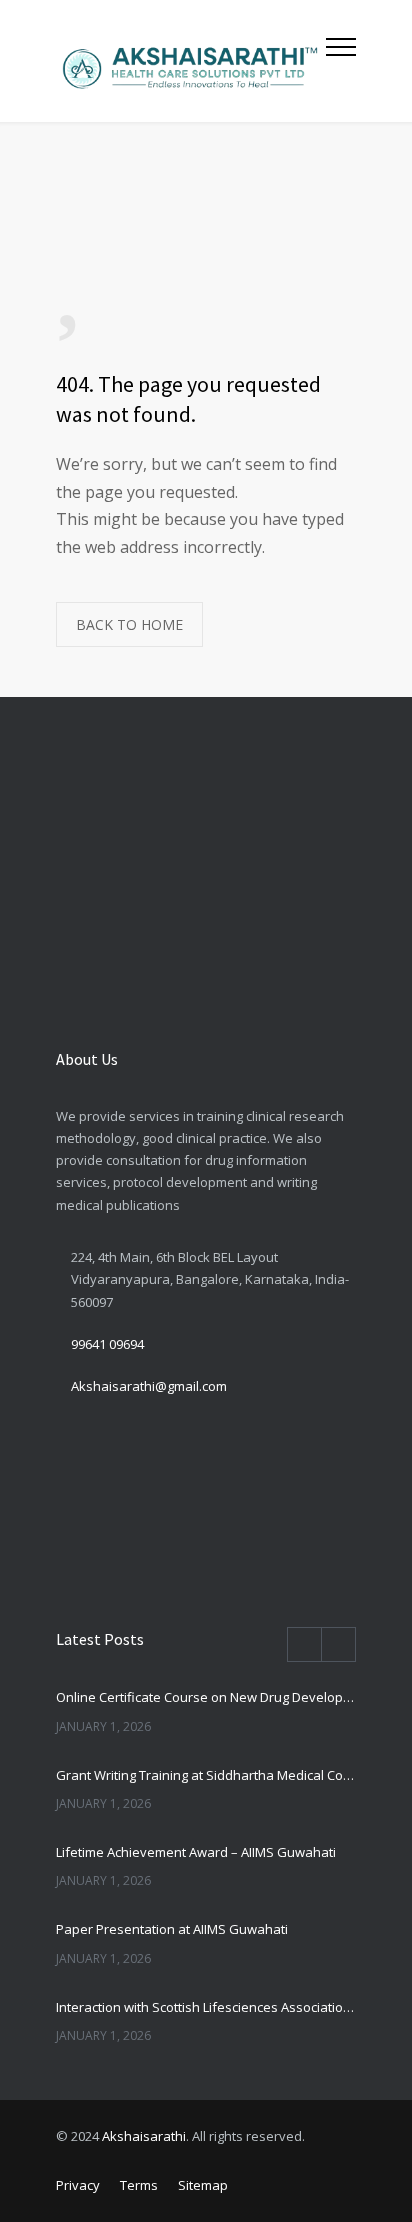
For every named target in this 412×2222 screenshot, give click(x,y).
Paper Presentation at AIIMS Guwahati (172, 1929)
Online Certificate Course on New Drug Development (206, 1697)
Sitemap (203, 2185)
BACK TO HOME (129, 624)
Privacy (78, 2185)
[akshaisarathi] (191, 61)
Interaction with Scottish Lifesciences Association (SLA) (206, 2007)
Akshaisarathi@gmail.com (149, 1386)
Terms (139, 2185)
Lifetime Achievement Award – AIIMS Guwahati (196, 1852)
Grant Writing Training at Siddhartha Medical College (206, 1775)
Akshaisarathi (144, 2136)
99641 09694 (107, 1344)
